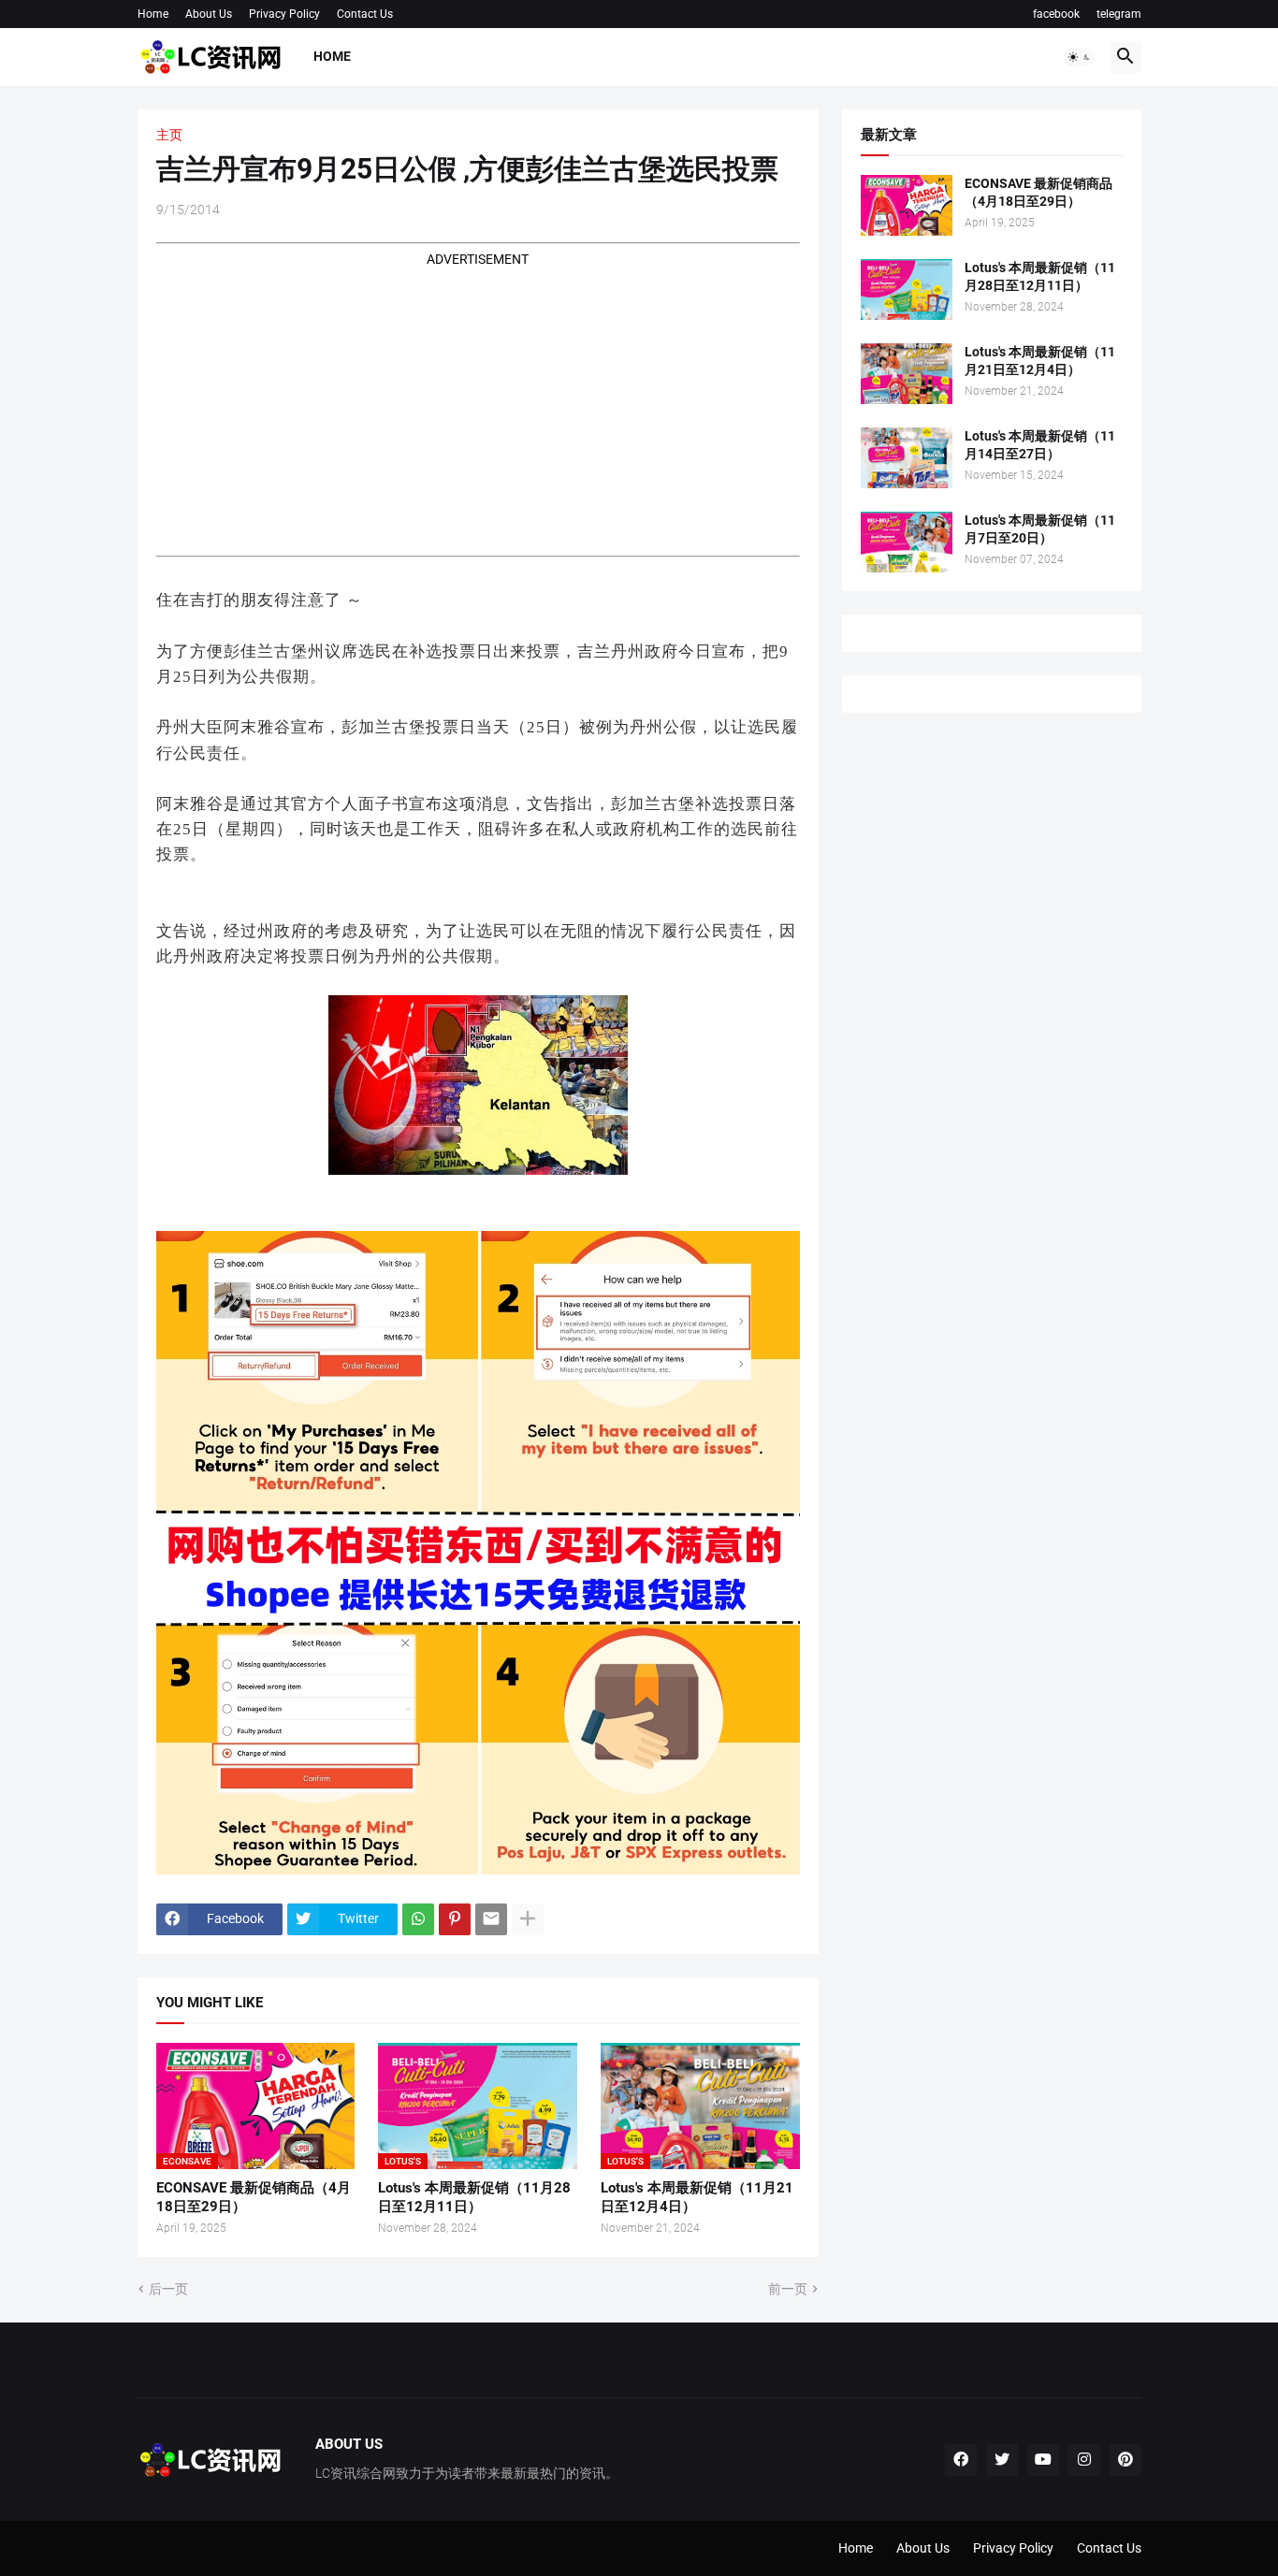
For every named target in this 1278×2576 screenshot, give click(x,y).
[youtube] (1043, 2460)
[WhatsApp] (418, 1919)
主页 (169, 135)
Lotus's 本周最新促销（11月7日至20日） (1040, 529)
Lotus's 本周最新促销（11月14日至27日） (1040, 445)
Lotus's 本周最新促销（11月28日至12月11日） (474, 2197)
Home (153, 14)
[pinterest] (1126, 2460)
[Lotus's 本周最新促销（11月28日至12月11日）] (907, 289)
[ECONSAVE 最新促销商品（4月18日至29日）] (907, 205)
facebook (1056, 14)
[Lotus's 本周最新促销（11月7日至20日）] (907, 542)
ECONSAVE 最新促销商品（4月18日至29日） (254, 2197)
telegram (1119, 14)
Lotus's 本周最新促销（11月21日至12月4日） (697, 2197)
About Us (209, 14)
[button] (1080, 57)
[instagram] (1084, 2460)
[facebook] (961, 2460)
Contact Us (365, 14)
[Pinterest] (455, 1919)
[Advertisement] (478, 400)
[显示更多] (528, 1919)
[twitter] (1002, 2460)
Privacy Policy (284, 14)
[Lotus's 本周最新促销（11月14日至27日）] (907, 458)
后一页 (168, 2289)
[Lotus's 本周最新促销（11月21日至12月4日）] (907, 374)
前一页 (788, 2289)
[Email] (491, 1919)
